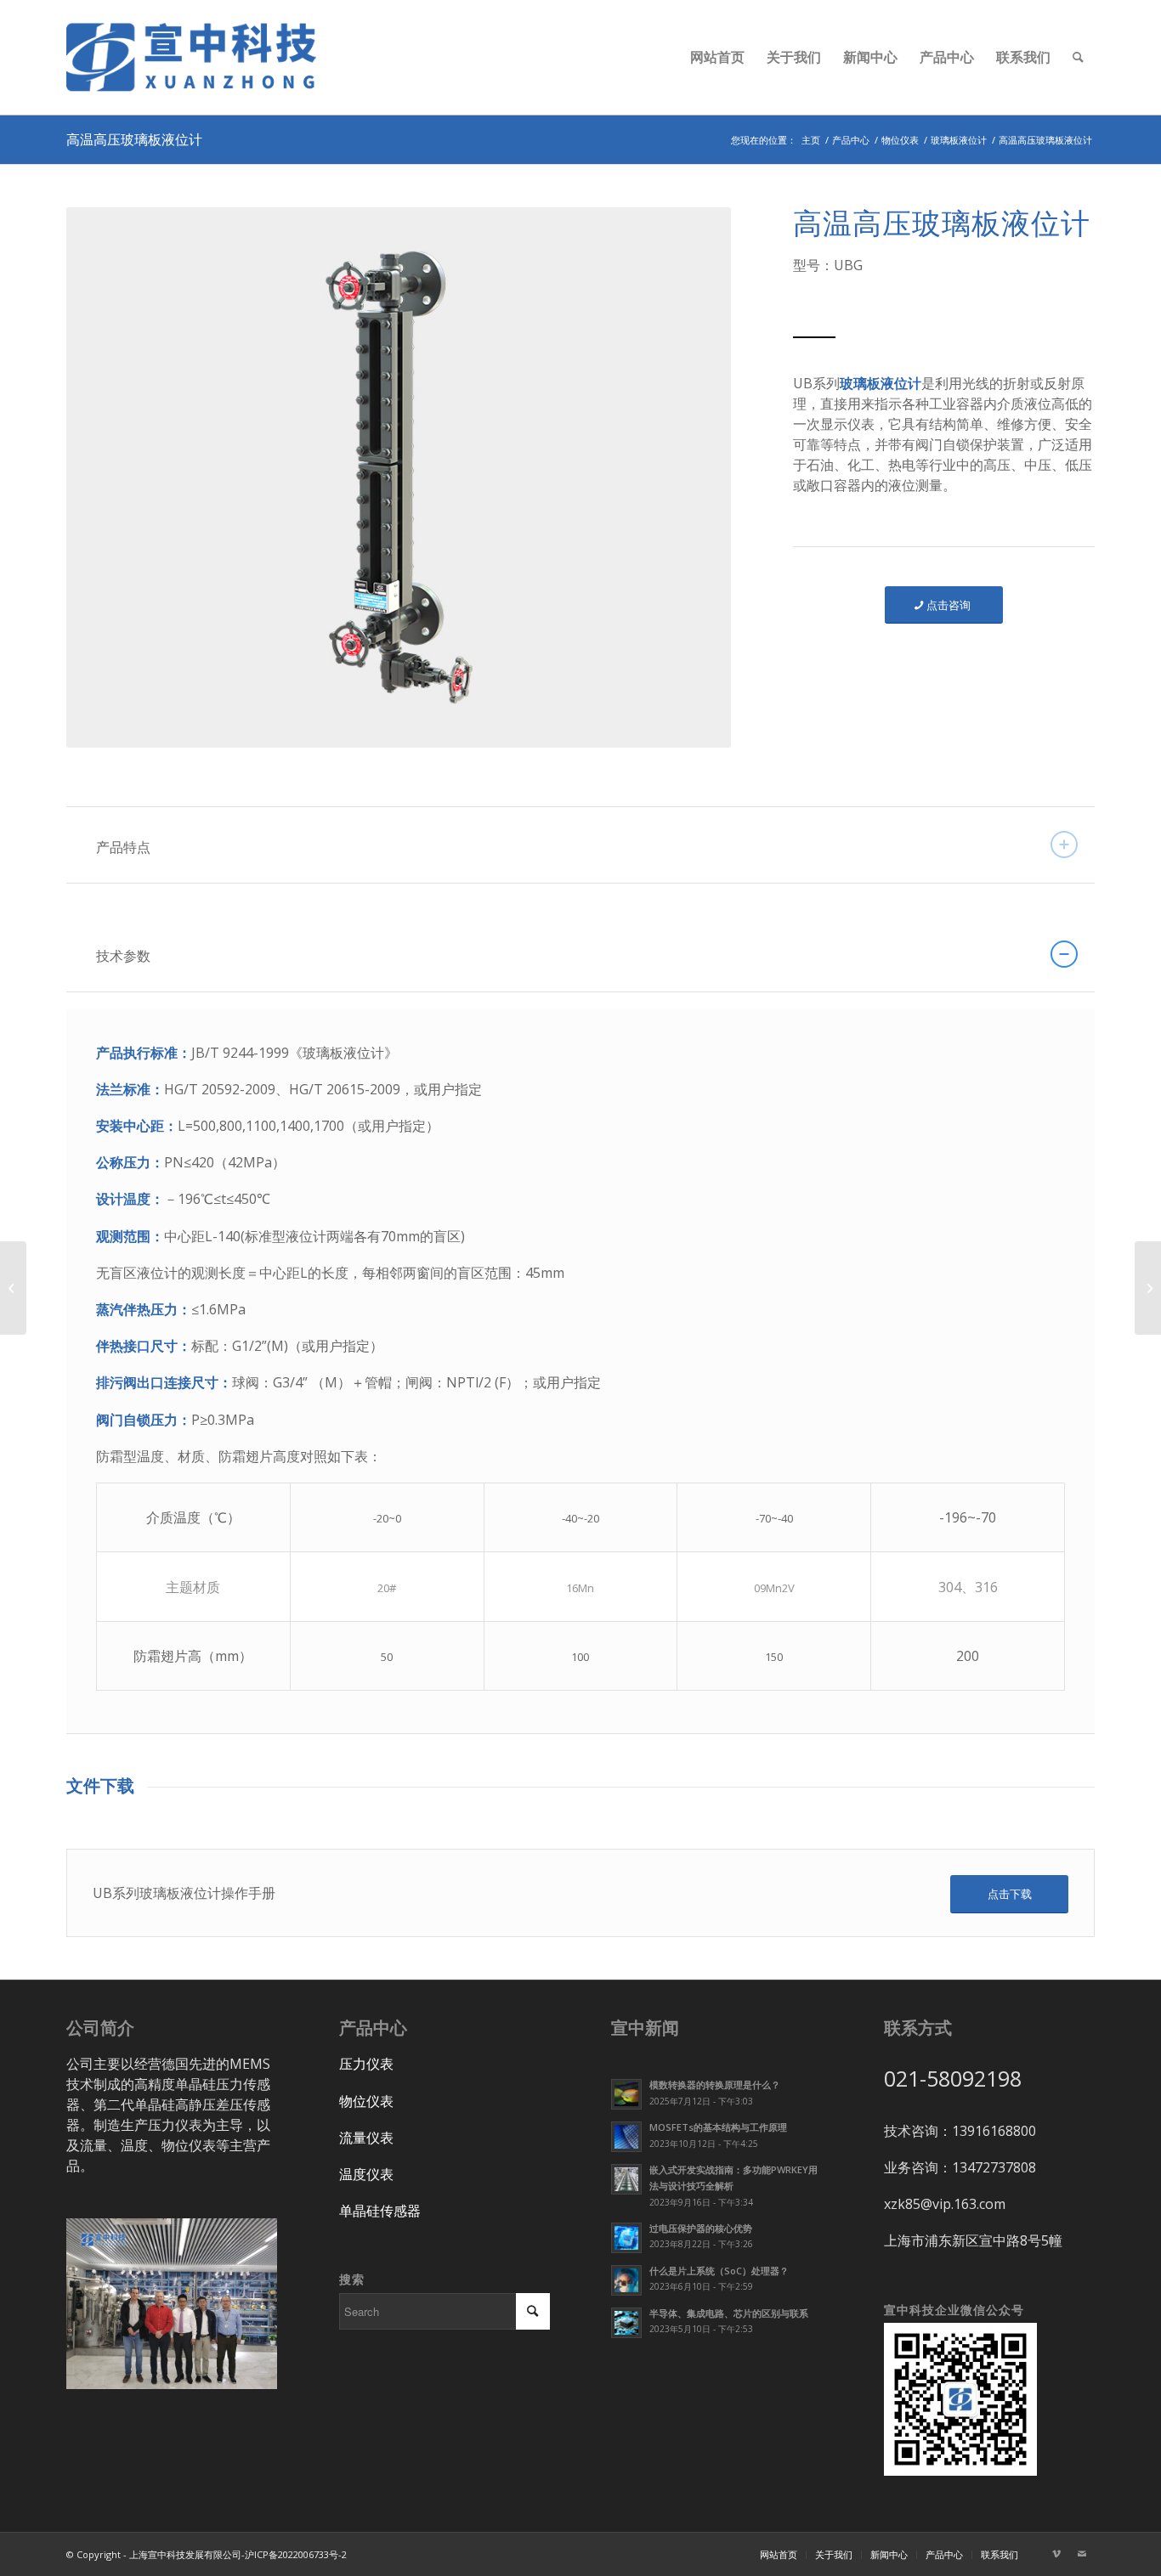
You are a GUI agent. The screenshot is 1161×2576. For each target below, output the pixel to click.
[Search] (1078, 57)
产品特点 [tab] (123, 847)
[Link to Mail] (1082, 2554)
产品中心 (373, 2028)
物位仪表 (366, 2101)
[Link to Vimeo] (1056, 2554)
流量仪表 (366, 2138)
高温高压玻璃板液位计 (134, 139)
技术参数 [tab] (123, 956)
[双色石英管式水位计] (1148, 1288)
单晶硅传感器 (380, 2211)
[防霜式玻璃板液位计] (13, 1288)
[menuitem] (717, 57)
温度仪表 (366, 2174)
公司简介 (100, 2028)
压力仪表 (366, 2064)
